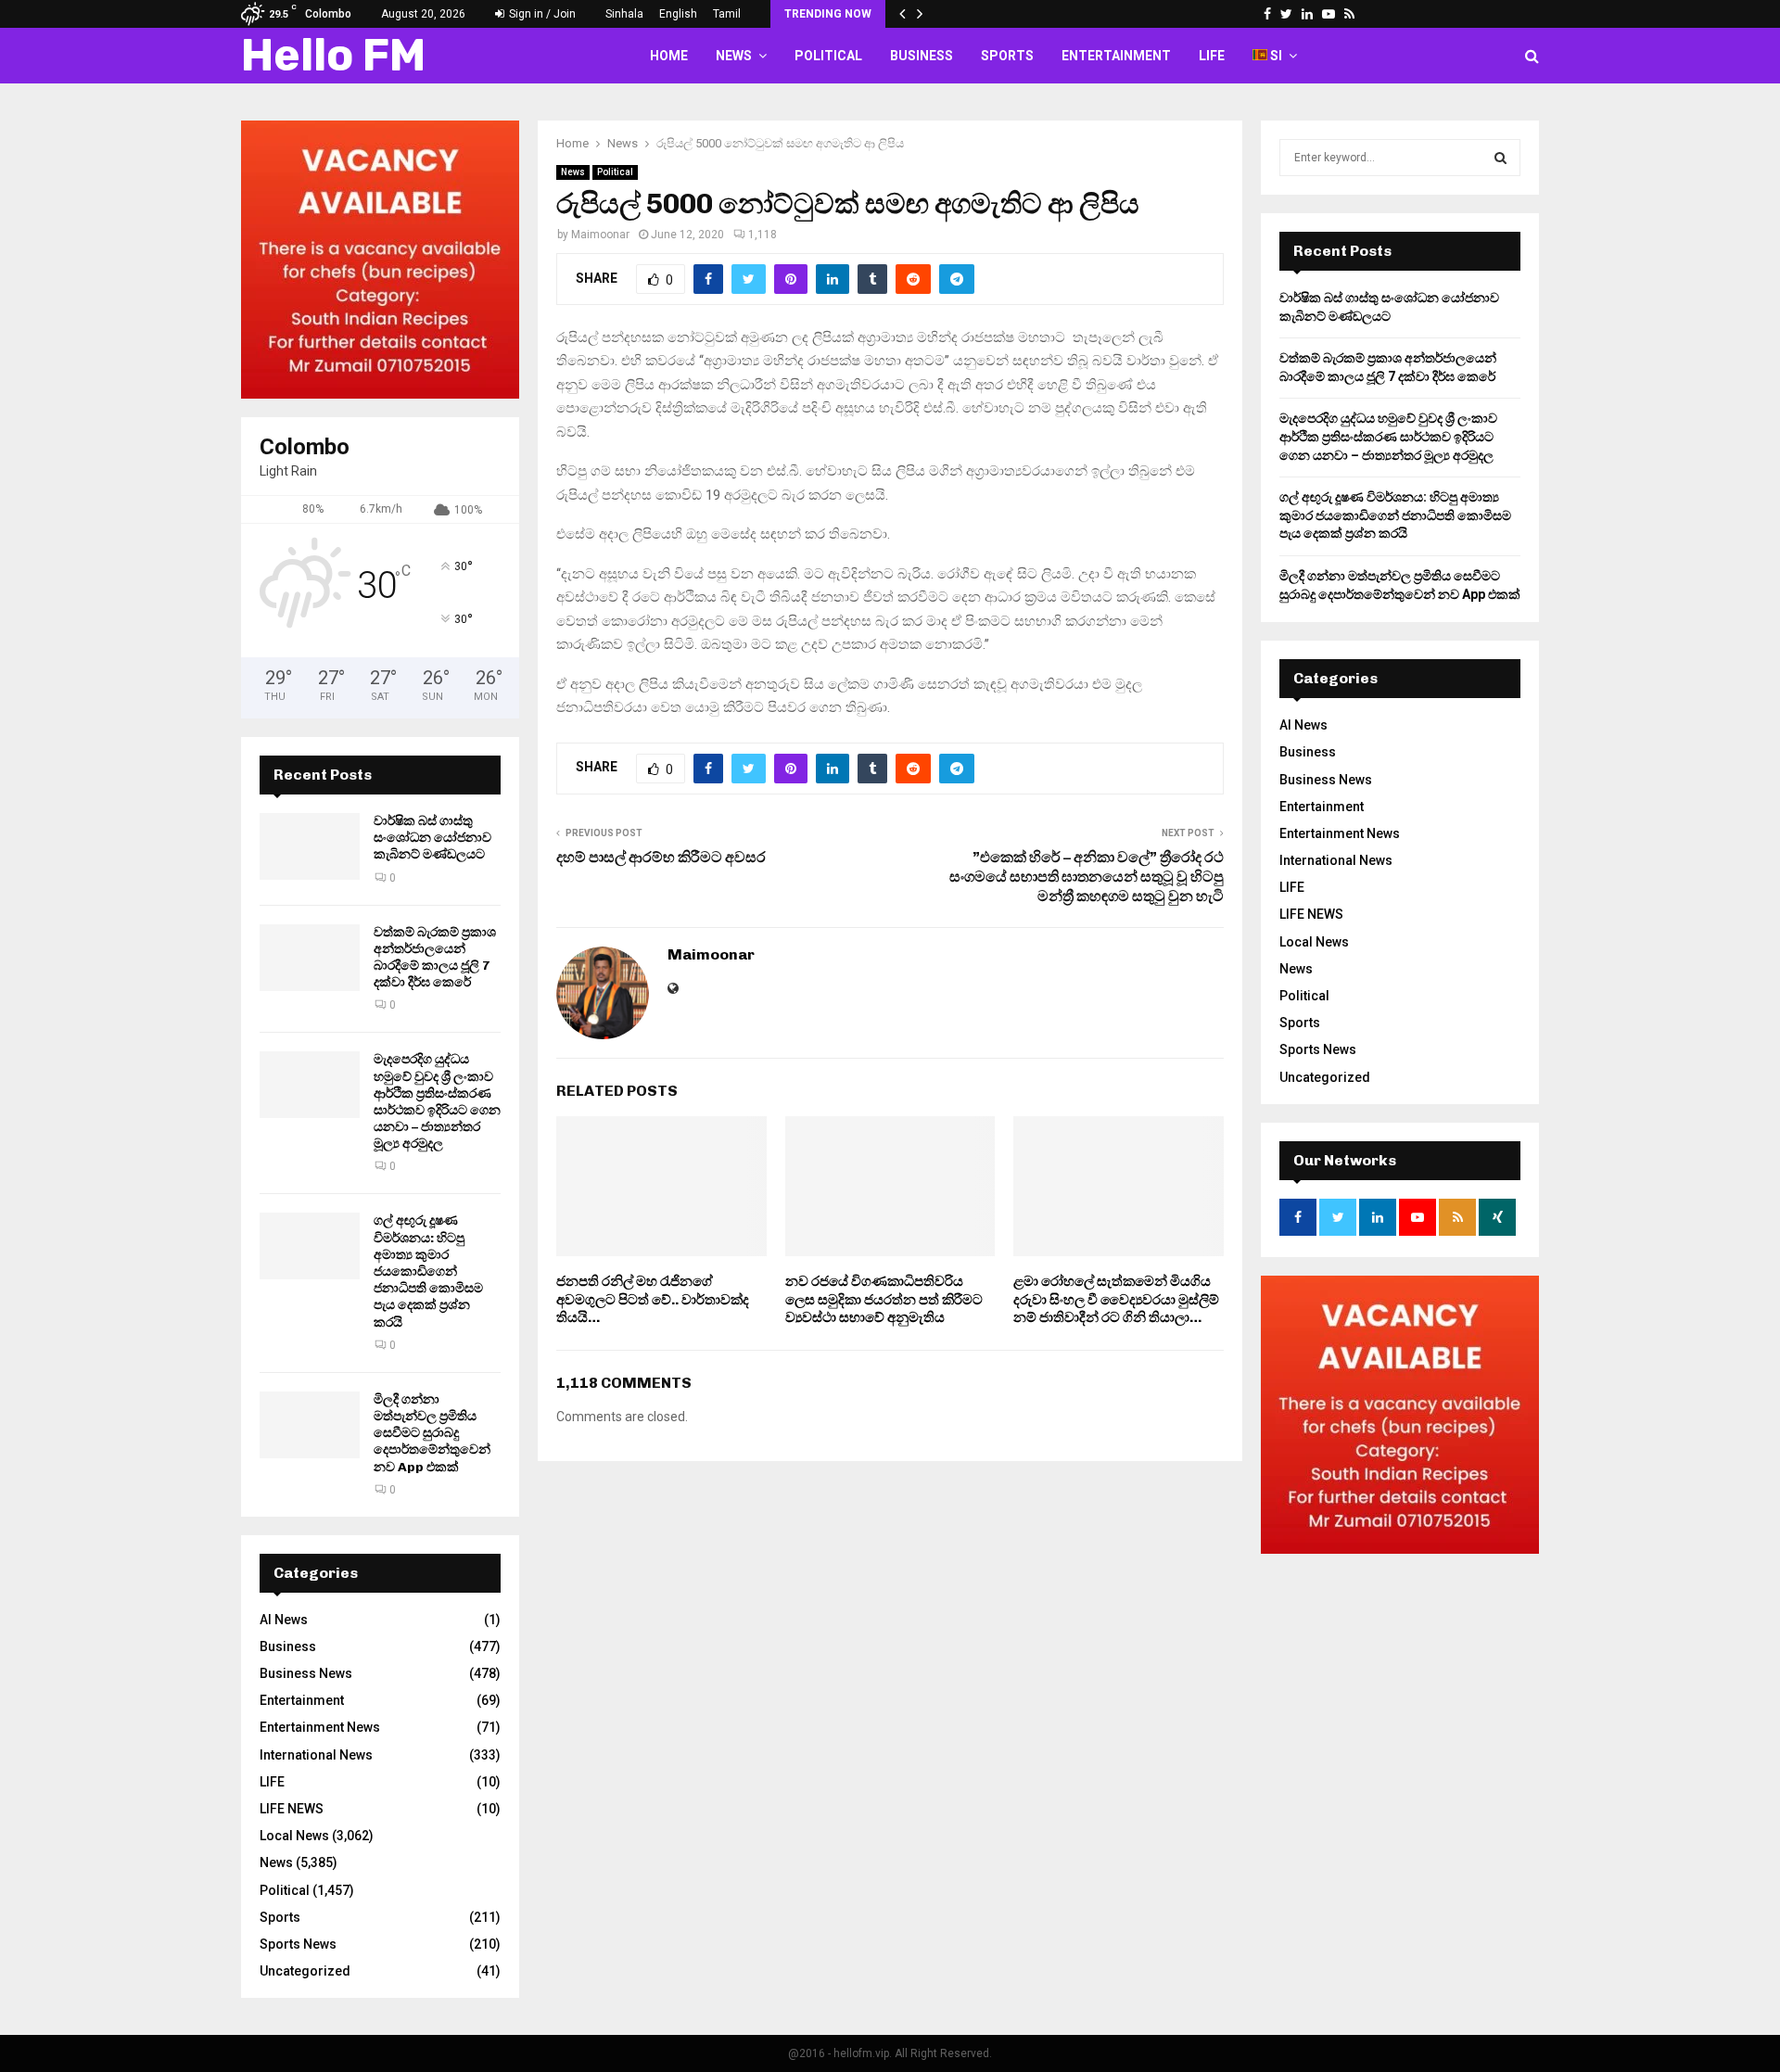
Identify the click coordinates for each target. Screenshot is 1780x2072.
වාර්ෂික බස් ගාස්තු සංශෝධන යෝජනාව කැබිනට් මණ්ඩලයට (432, 838)
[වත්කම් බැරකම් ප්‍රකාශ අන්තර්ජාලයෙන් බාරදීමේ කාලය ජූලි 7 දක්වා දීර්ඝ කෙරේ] (310, 958)
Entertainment (1116, 56)
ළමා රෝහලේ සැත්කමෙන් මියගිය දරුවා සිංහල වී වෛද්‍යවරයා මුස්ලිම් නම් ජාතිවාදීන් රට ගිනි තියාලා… (1116, 1299)
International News (316, 1755)
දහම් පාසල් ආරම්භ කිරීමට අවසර (661, 857)
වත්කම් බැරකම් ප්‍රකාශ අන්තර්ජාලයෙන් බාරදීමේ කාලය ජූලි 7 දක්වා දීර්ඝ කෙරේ (435, 958)
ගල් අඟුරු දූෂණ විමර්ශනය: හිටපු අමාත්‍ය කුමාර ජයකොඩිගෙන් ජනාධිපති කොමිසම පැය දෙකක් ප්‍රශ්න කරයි (428, 1271)
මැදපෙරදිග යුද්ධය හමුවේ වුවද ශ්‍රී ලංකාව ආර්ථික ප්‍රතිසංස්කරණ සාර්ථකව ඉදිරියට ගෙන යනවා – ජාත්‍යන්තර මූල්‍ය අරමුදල (437, 1101)
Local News (294, 1836)
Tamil (727, 14)
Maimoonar (600, 235)
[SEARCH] (1500, 158)
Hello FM (333, 55)
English (678, 14)
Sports (1007, 56)
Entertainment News (320, 1727)
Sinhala (624, 14)
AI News (284, 1620)
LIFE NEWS (292, 1809)
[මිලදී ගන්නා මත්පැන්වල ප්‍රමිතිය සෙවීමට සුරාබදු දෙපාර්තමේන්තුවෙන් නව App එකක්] (310, 1425)
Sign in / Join (541, 14)
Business (922, 56)
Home (669, 56)
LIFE (1212, 56)
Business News (306, 1673)
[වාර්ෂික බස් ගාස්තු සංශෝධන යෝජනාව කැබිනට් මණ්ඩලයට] (310, 846)
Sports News (298, 1944)
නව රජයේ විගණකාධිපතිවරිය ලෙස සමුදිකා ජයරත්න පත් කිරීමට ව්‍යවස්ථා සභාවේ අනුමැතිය (884, 1299)
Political (828, 56)
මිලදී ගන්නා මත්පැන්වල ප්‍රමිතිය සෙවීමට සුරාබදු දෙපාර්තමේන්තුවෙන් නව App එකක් (432, 1433)
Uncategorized (305, 1971)
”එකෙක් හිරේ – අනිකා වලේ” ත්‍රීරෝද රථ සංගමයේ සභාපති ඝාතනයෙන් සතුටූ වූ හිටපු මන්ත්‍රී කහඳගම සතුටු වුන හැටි (1087, 877)
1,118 (763, 235)
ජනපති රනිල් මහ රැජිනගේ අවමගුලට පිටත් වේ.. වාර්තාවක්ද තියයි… (653, 1299)
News (734, 56)
